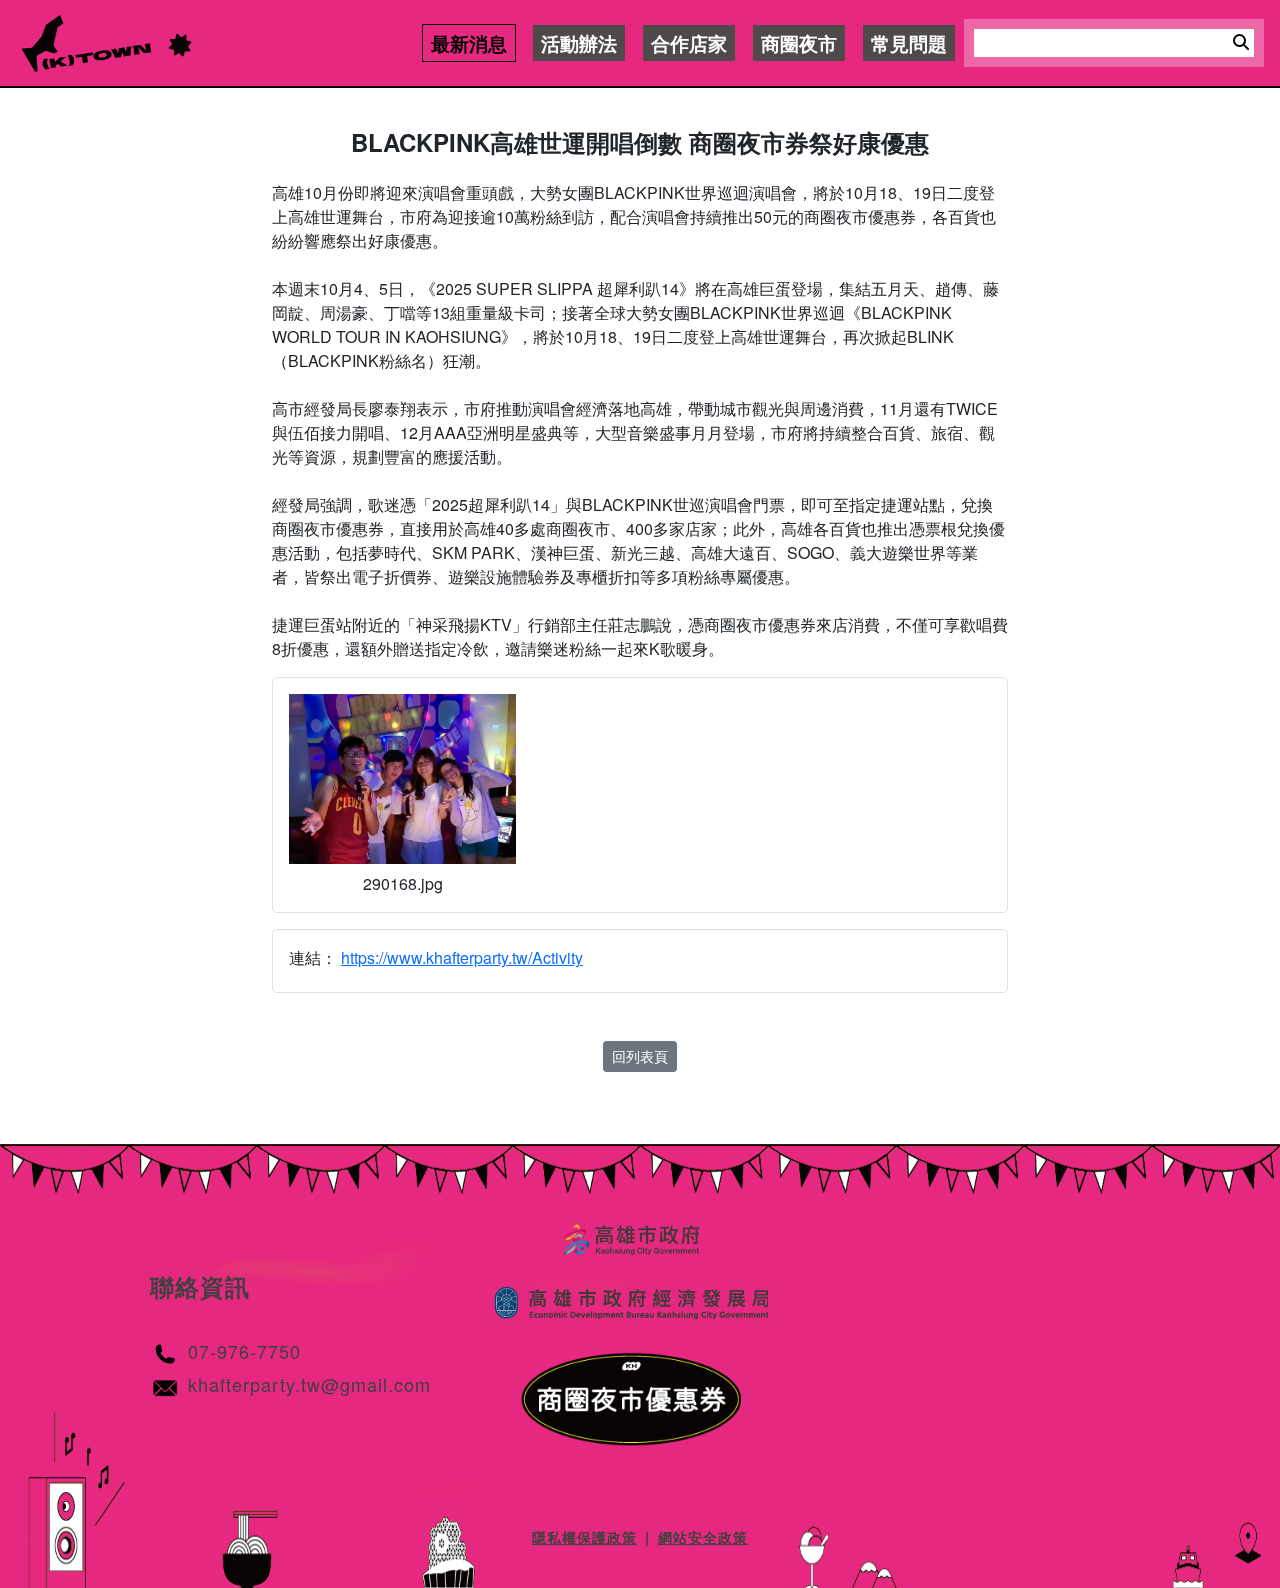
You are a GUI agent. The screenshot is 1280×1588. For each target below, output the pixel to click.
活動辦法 (579, 43)
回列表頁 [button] (640, 1056)
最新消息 (469, 43)
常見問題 (909, 43)
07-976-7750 (244, 1351)
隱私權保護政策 (584, 1537)
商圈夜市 (799, 43)
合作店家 (689, 43)
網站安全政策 (703, 1537)
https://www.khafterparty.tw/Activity (462, 957)
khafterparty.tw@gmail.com (309, 1384)
